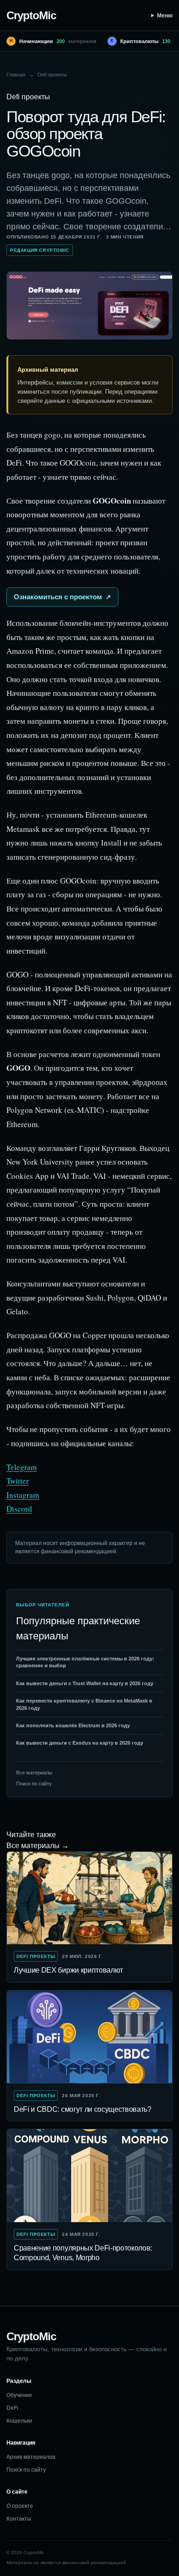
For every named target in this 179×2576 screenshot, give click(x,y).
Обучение (19, 2395)
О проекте (20, 2506)
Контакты (19, 2519)
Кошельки (19, 2421)
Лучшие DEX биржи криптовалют (68, 1970)
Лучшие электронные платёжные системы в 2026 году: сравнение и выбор (85, 1662)
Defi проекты (52, 75)
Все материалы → (38, 1846)
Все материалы (34, 1773)
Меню (165, 16)
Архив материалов (31, 2457)
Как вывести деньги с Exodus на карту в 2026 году (80, 1743)
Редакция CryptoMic (40, 250)
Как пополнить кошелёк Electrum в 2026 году (73, 1725)
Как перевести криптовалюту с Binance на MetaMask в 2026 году (84, 1704)
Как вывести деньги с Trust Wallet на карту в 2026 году (85, 1683)
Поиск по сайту (34, 1784)
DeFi (12, 2408)
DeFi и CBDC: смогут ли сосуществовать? (83, 2109)
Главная (16, 75)
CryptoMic (31, 15)
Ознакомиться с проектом (58, 597)
